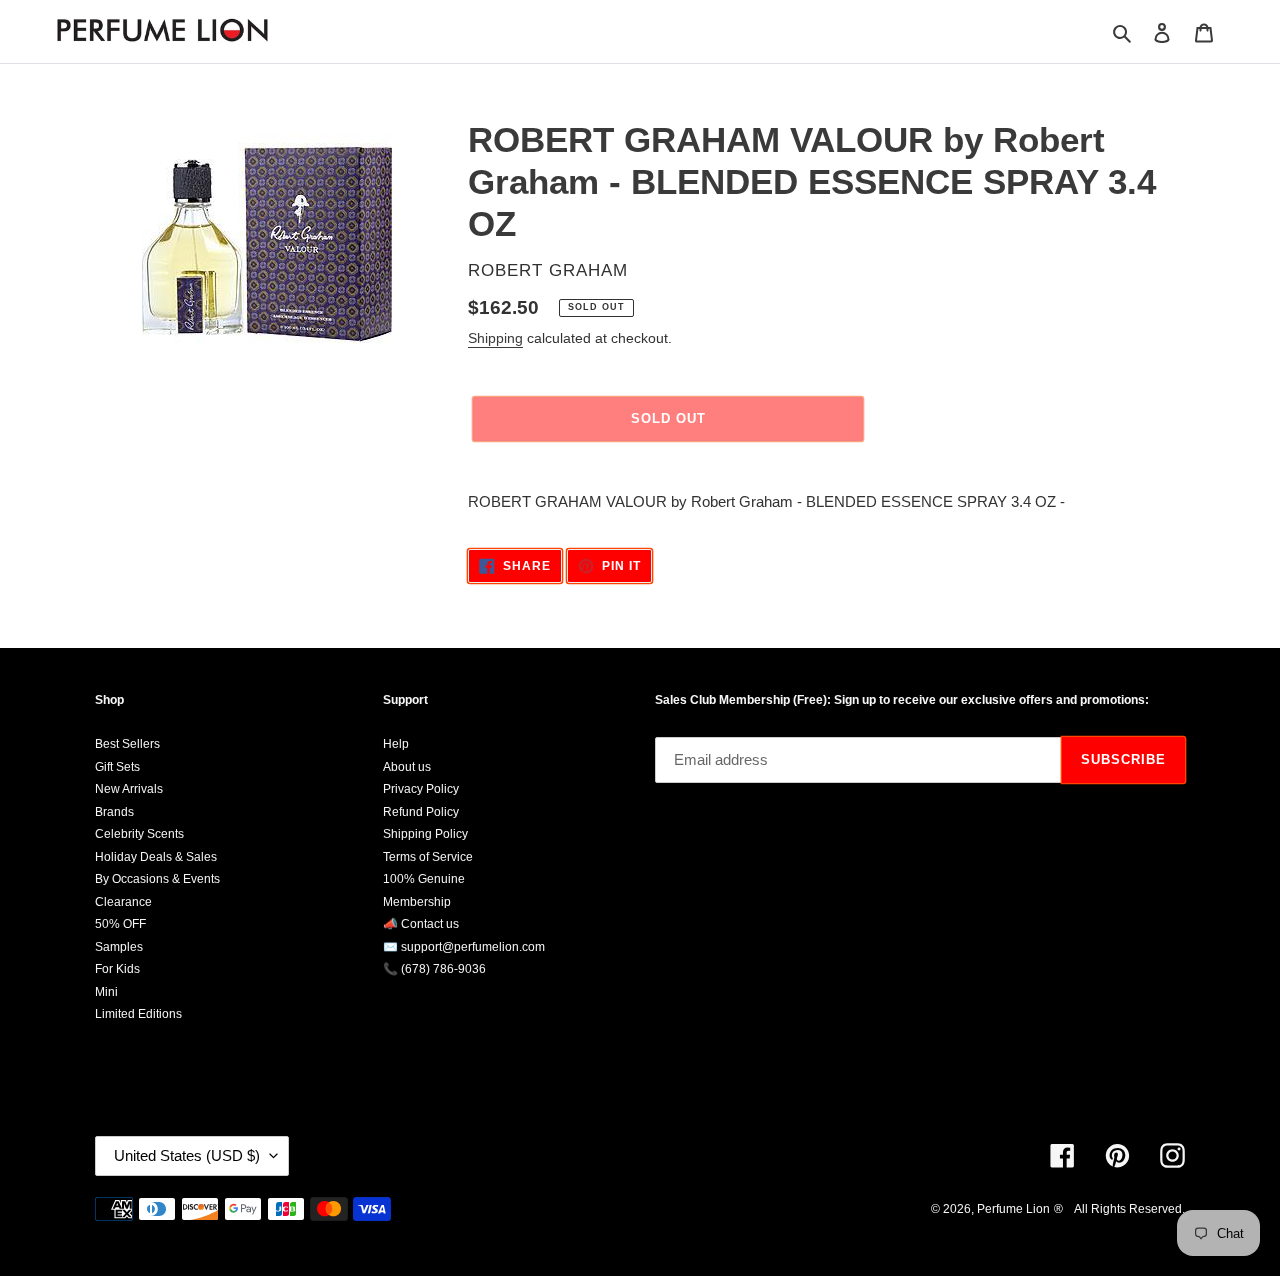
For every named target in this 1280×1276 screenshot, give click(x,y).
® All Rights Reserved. (1119, 1209)
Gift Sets (117, 767)
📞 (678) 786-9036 (434, 969)
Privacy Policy (421, 789)
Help (396, 744)
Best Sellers (127, 744)
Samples (119, 947)
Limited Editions (138, 1014)
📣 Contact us (421, 924)
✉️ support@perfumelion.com (464, 947)
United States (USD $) (187, 1155)
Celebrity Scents (139, 834)
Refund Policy (421, 812)
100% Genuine (424, 879)
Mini (106, 992)
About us (407, 767)
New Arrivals (129, 789)
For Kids (117, 969)
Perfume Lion (1013, 1209)
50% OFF (120, 924)
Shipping (495, 338)
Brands (114, 812)
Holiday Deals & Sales (156, 857)
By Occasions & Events (157, 879)
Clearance (123, 902)
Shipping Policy (425, 834)
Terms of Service (428, 857)
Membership (417, 902)
